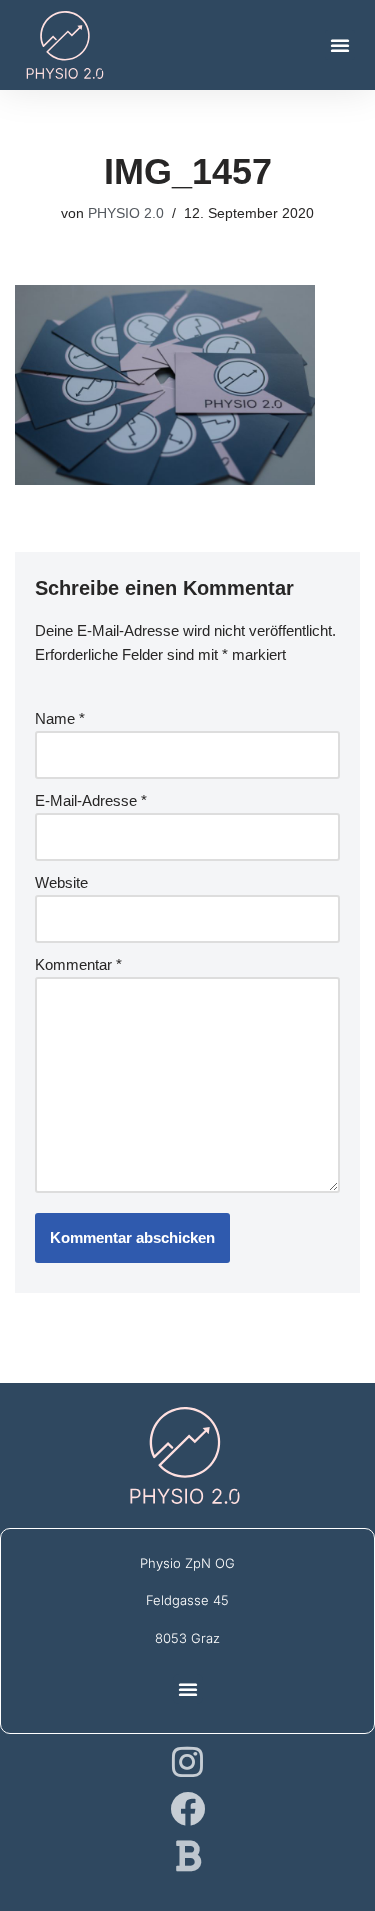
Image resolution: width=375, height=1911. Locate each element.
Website (61, 882)
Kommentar (78, 964)
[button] (340, 45)
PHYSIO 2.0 (126, 213)
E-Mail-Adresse (91, 800)
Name (60, 718)
